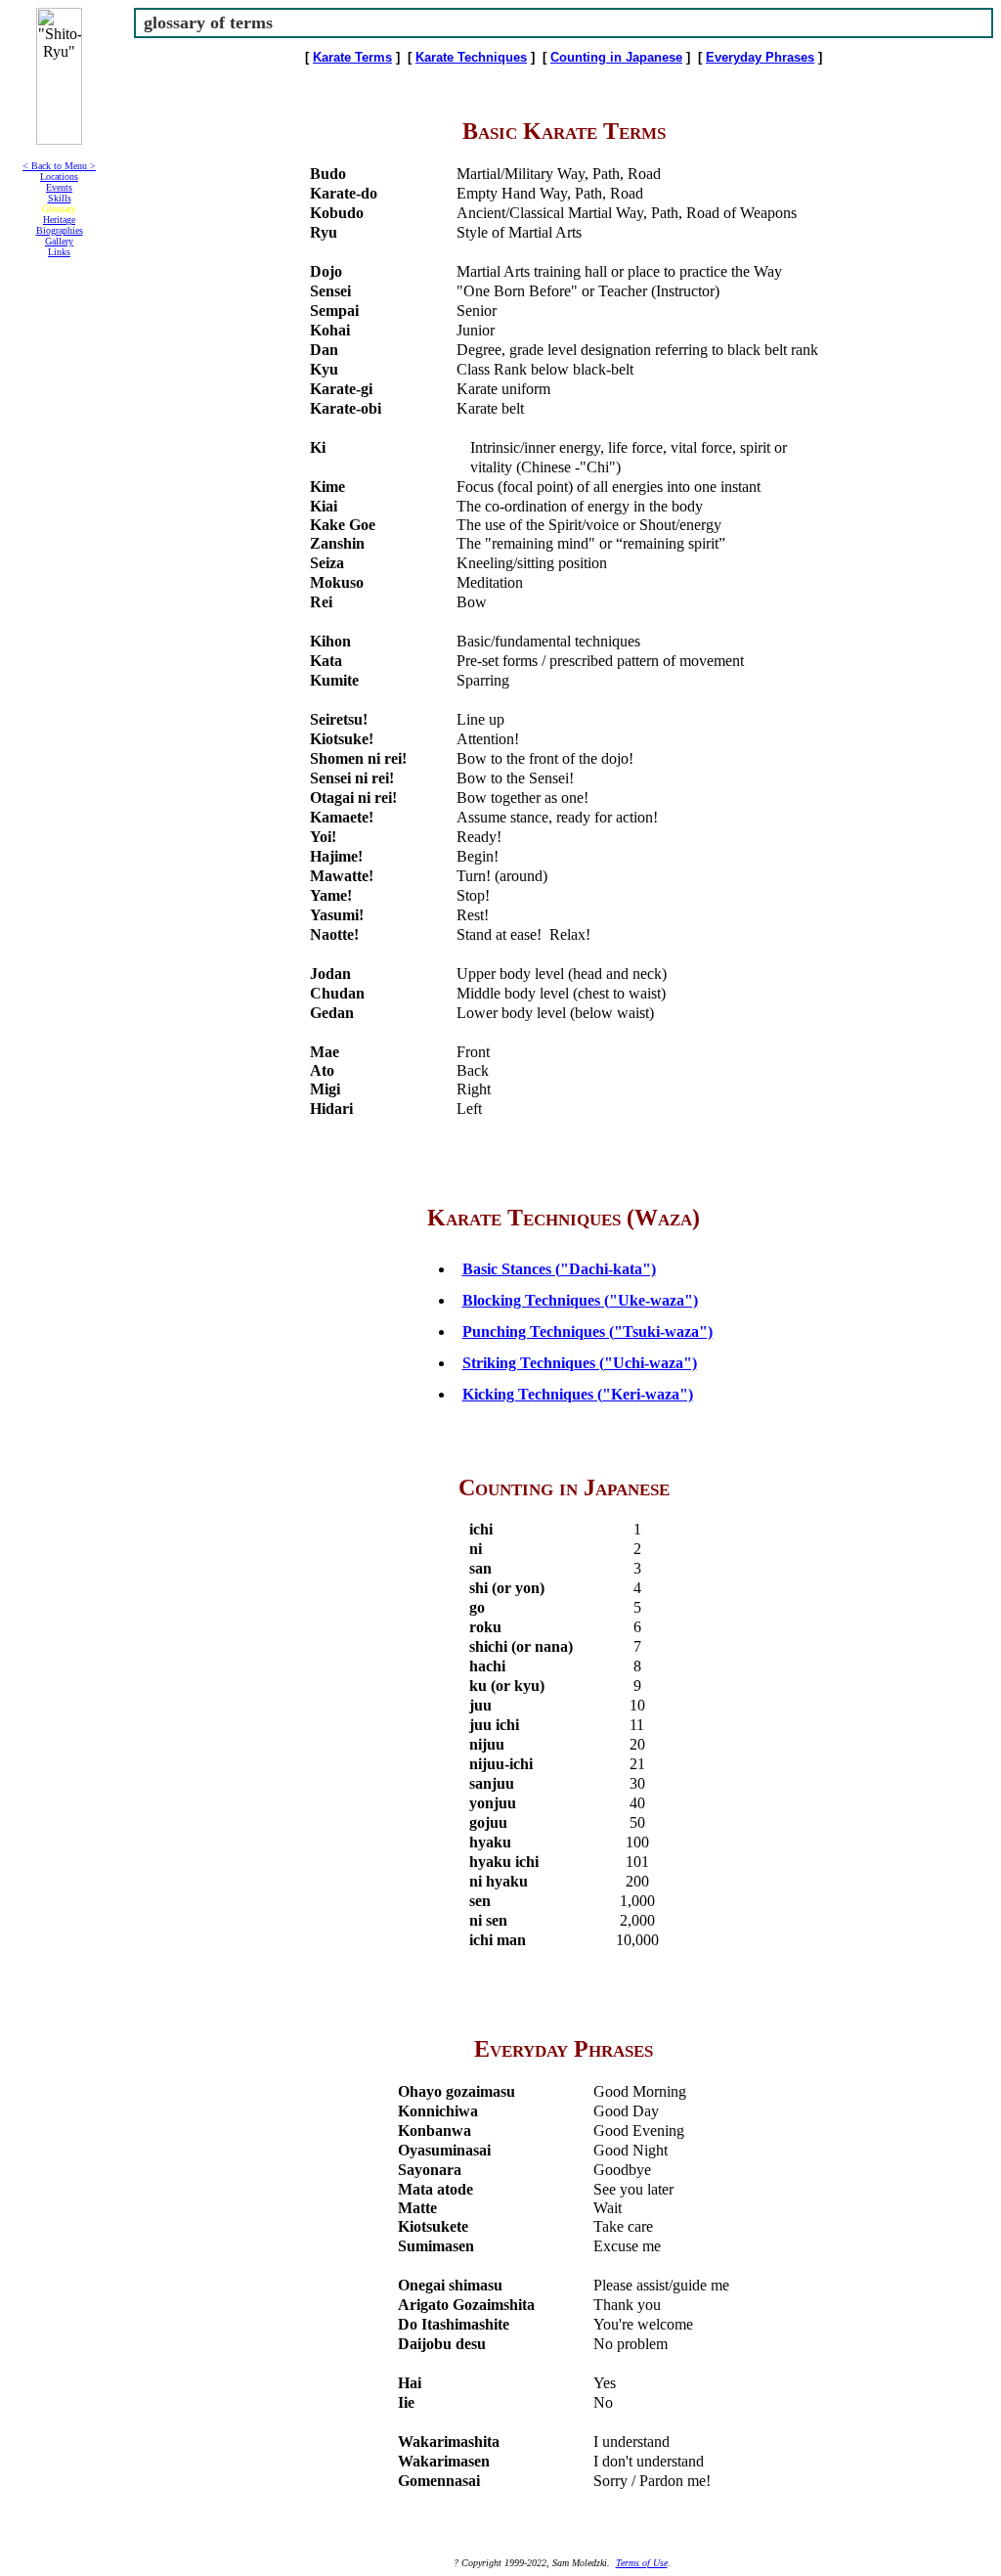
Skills (60, 198)
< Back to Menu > (59, 166)
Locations (59, 177)
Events (59, 187)
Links (59, 252)
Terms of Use (642, 2563)
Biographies (60, 230)
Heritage (59, 220)
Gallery (59, 241)
